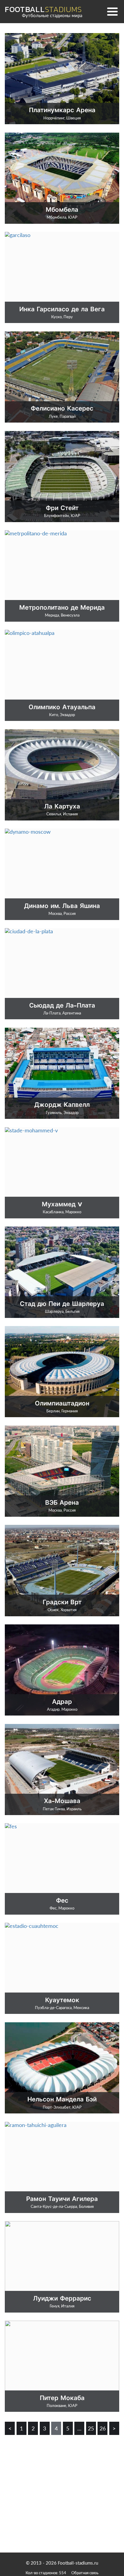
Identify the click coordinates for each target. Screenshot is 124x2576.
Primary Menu (113, 11)
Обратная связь (85, 2573)
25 (91, 2428)
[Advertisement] (62, 2487)
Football (43, 9)
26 (103, 2428)
